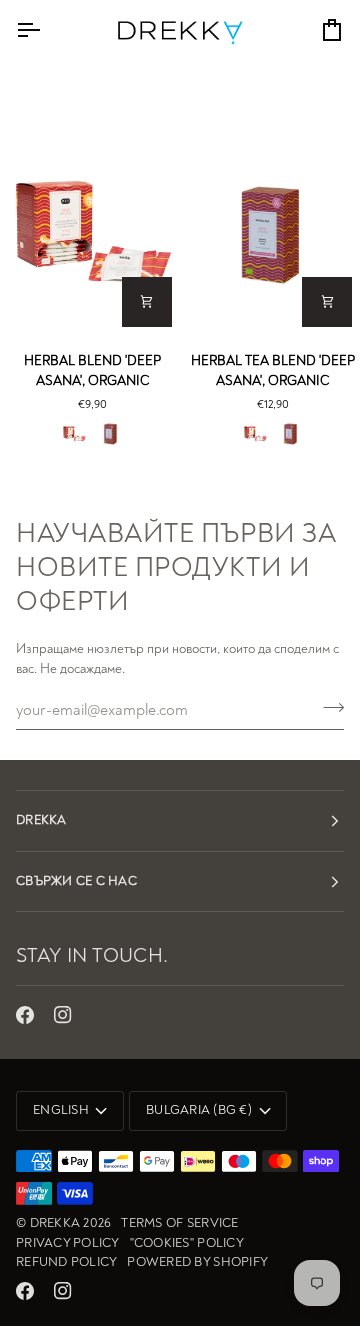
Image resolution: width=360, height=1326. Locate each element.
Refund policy (66, 1262)
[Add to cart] (147, 302)
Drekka (55, 1223)
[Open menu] (46, 30)
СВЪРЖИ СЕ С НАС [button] (76, 881)
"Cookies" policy (187, 1243)
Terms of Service (179, 1223)
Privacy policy (68, 1243)
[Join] (327, 707)
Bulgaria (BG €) (199, 1110)
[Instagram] (63, 1015)
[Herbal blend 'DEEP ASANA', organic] (90, 234)
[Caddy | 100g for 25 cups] (110, 434)
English (61, 1110)
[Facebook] (25, 1015)
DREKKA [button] (41, 820)
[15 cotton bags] (74, 434)
